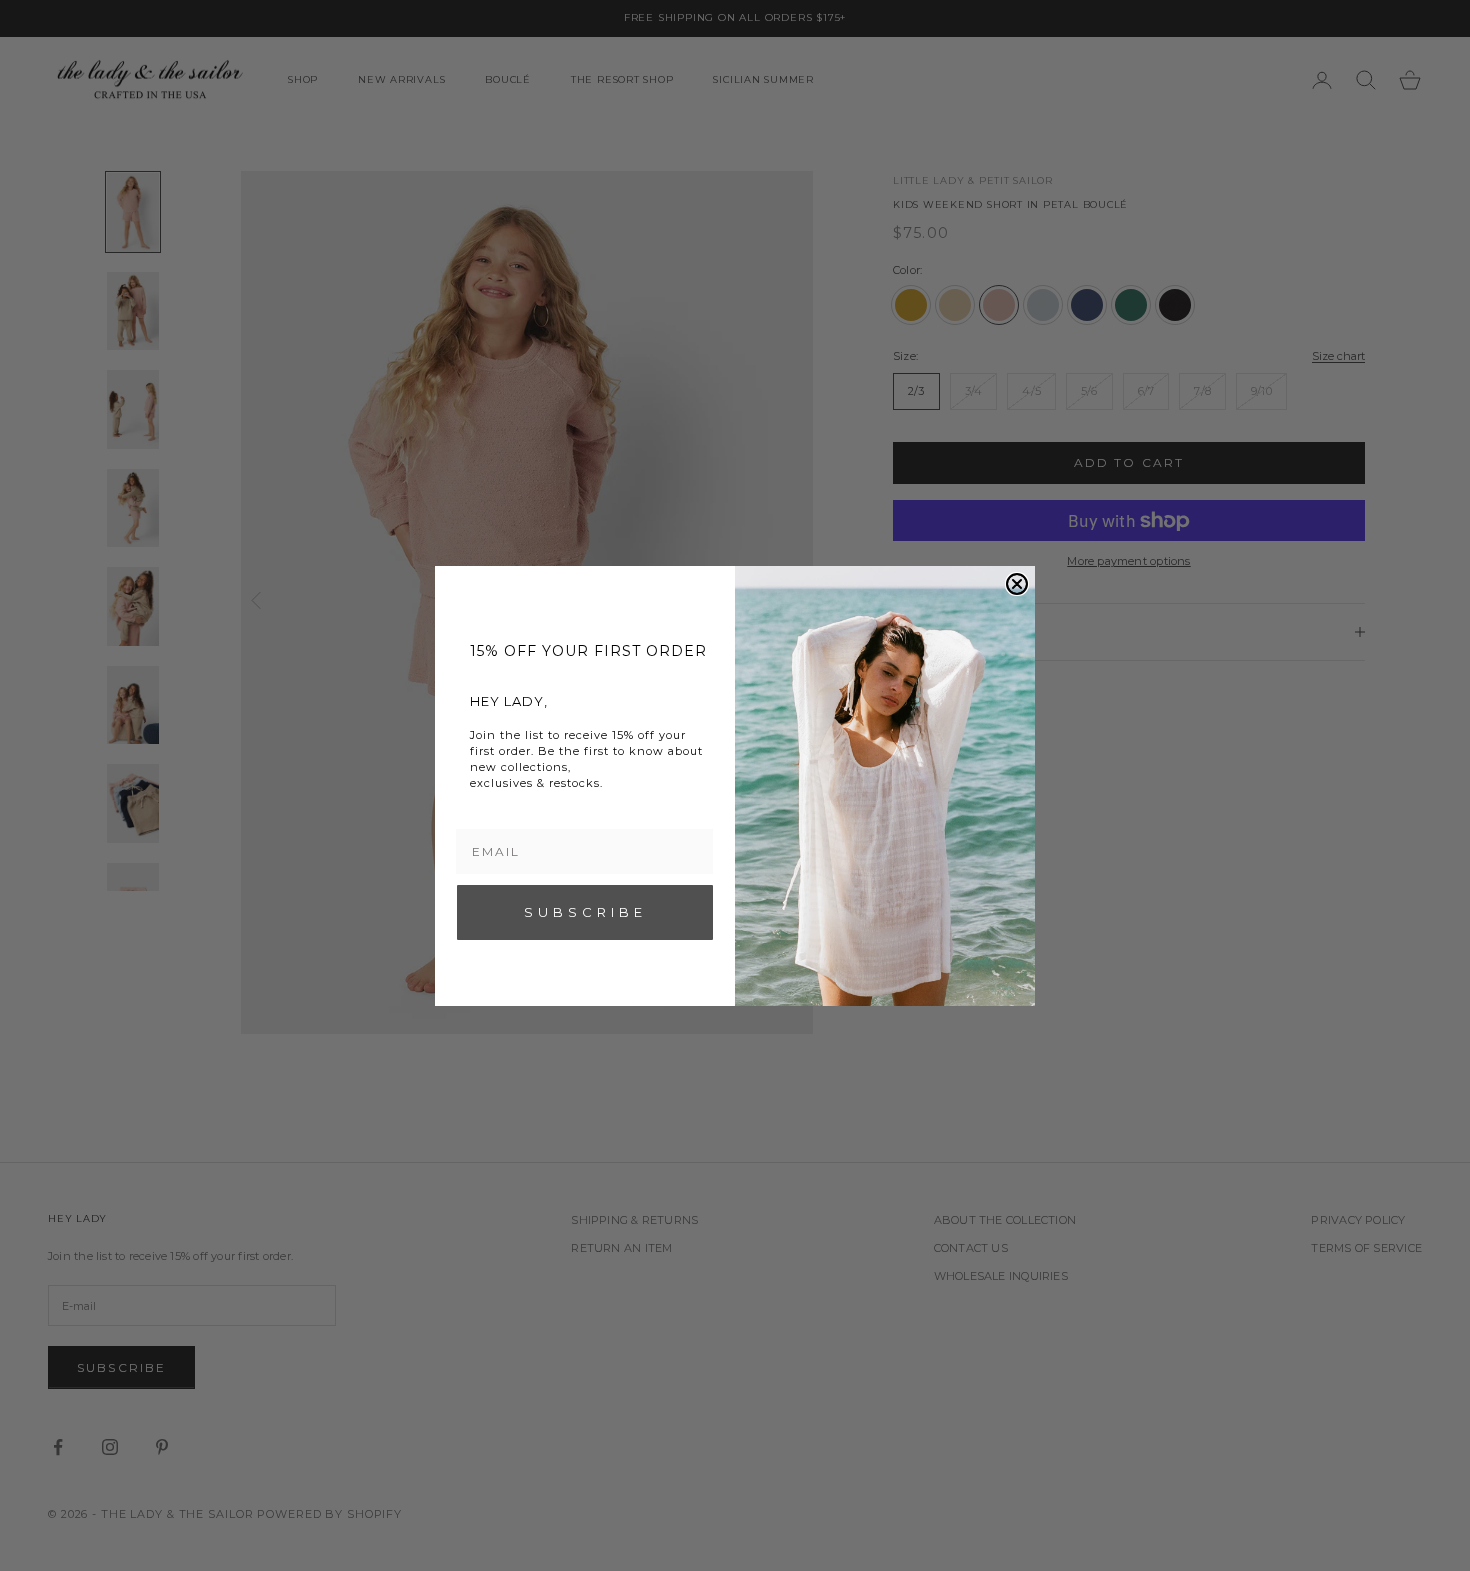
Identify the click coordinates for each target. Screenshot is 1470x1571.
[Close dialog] (1017, 584)
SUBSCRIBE (585, 912)
